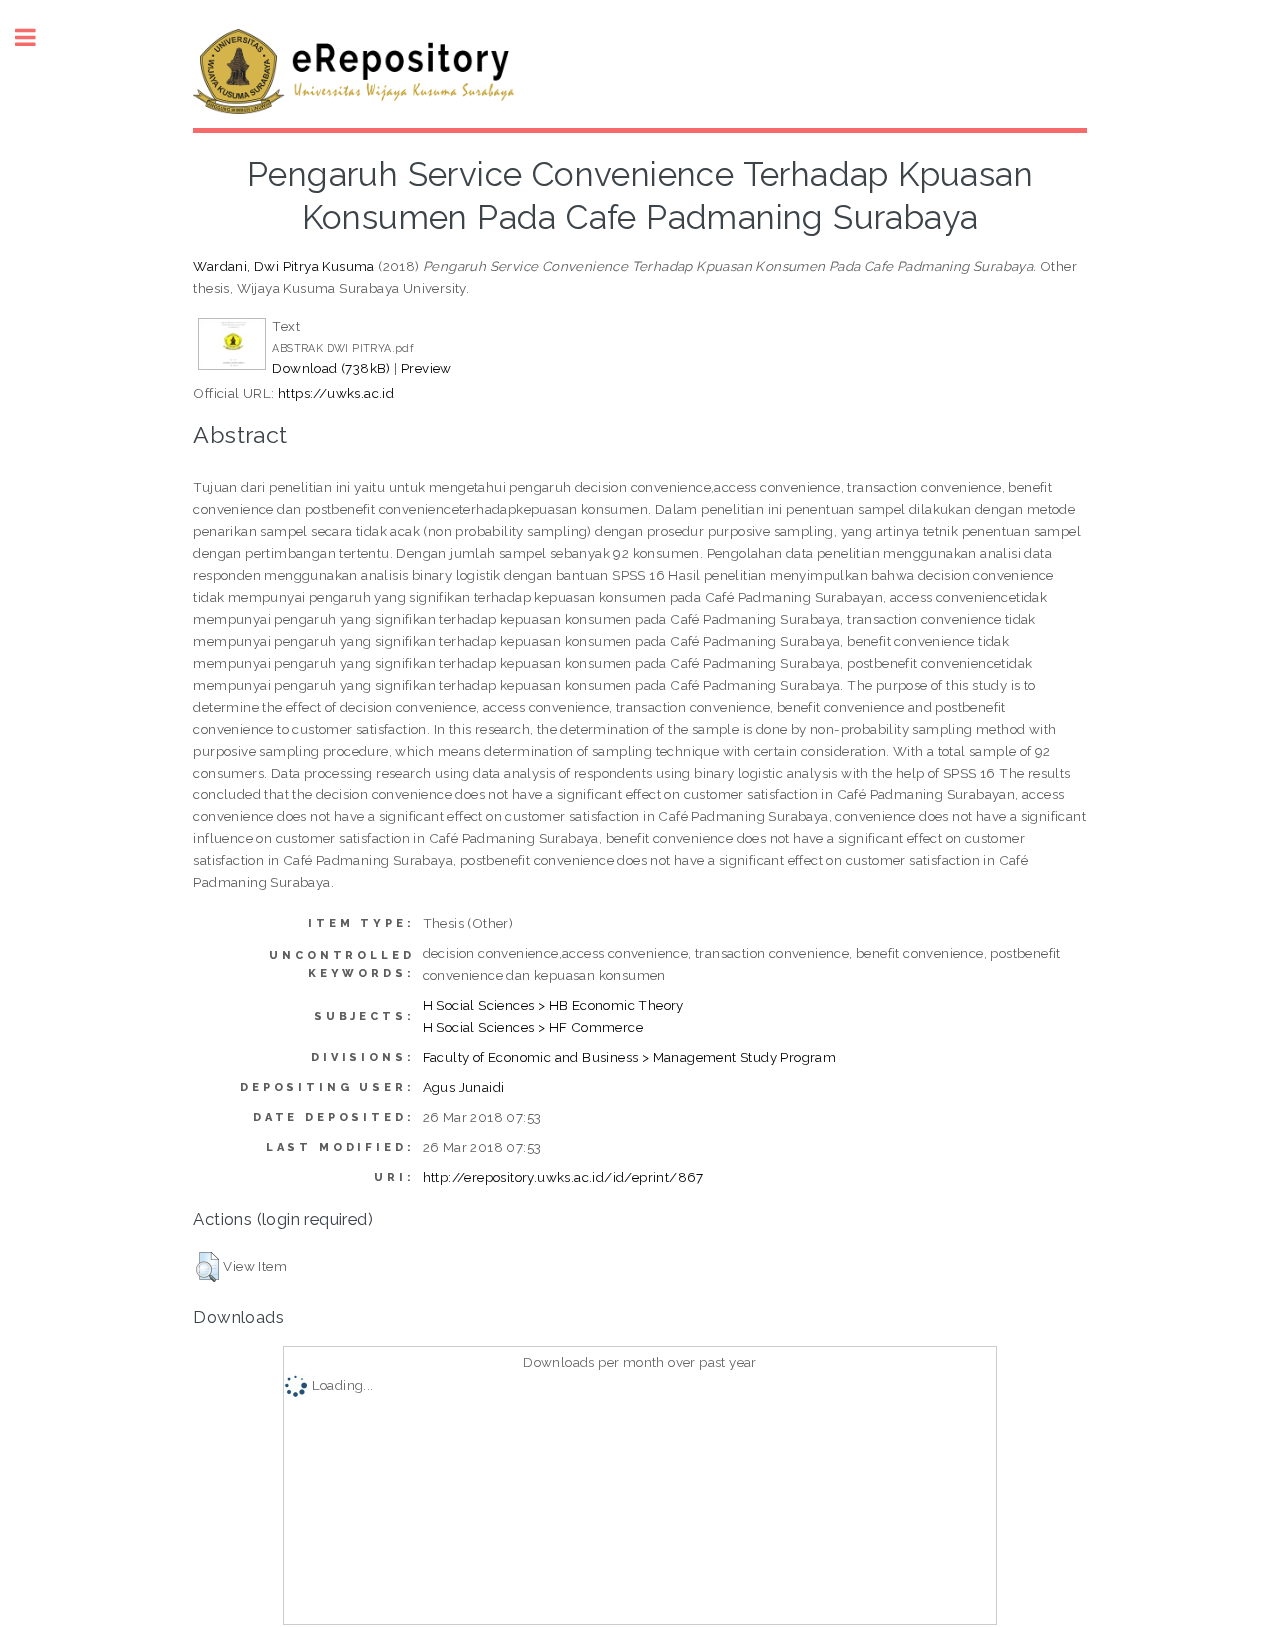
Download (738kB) (331, 368)
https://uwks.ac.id (336, 393)
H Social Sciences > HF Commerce (533, 1027)
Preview (426, 368)
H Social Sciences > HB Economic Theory (553, 1005)
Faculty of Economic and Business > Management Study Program (630, 1057)
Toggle (36, 37)
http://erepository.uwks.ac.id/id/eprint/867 (563, 1177)
